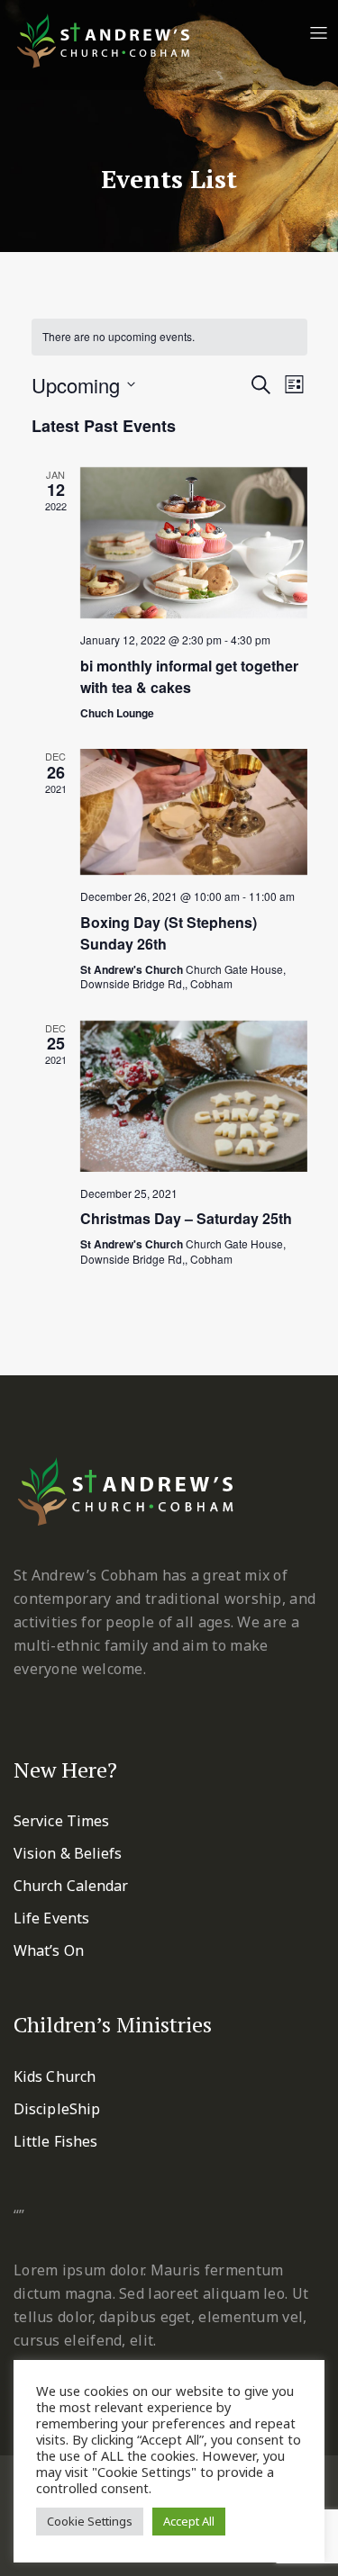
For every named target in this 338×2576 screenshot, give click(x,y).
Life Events (51, 1918)
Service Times (61, 1821)
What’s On (49, 1950)
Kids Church (55, 2076)
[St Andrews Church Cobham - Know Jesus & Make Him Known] (104, 39)
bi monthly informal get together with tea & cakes (189, 676)
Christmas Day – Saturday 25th (186, 1218)
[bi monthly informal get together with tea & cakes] (194, 543)
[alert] (169, 337)
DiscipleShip (57, 2109)
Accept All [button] (189, 2521)
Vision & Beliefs (68, 1853)
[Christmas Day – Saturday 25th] (194, 1096)
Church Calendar (71, 1886)
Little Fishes (55, 2141)
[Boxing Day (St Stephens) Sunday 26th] (194, 812)
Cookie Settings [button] (90, 2521)
